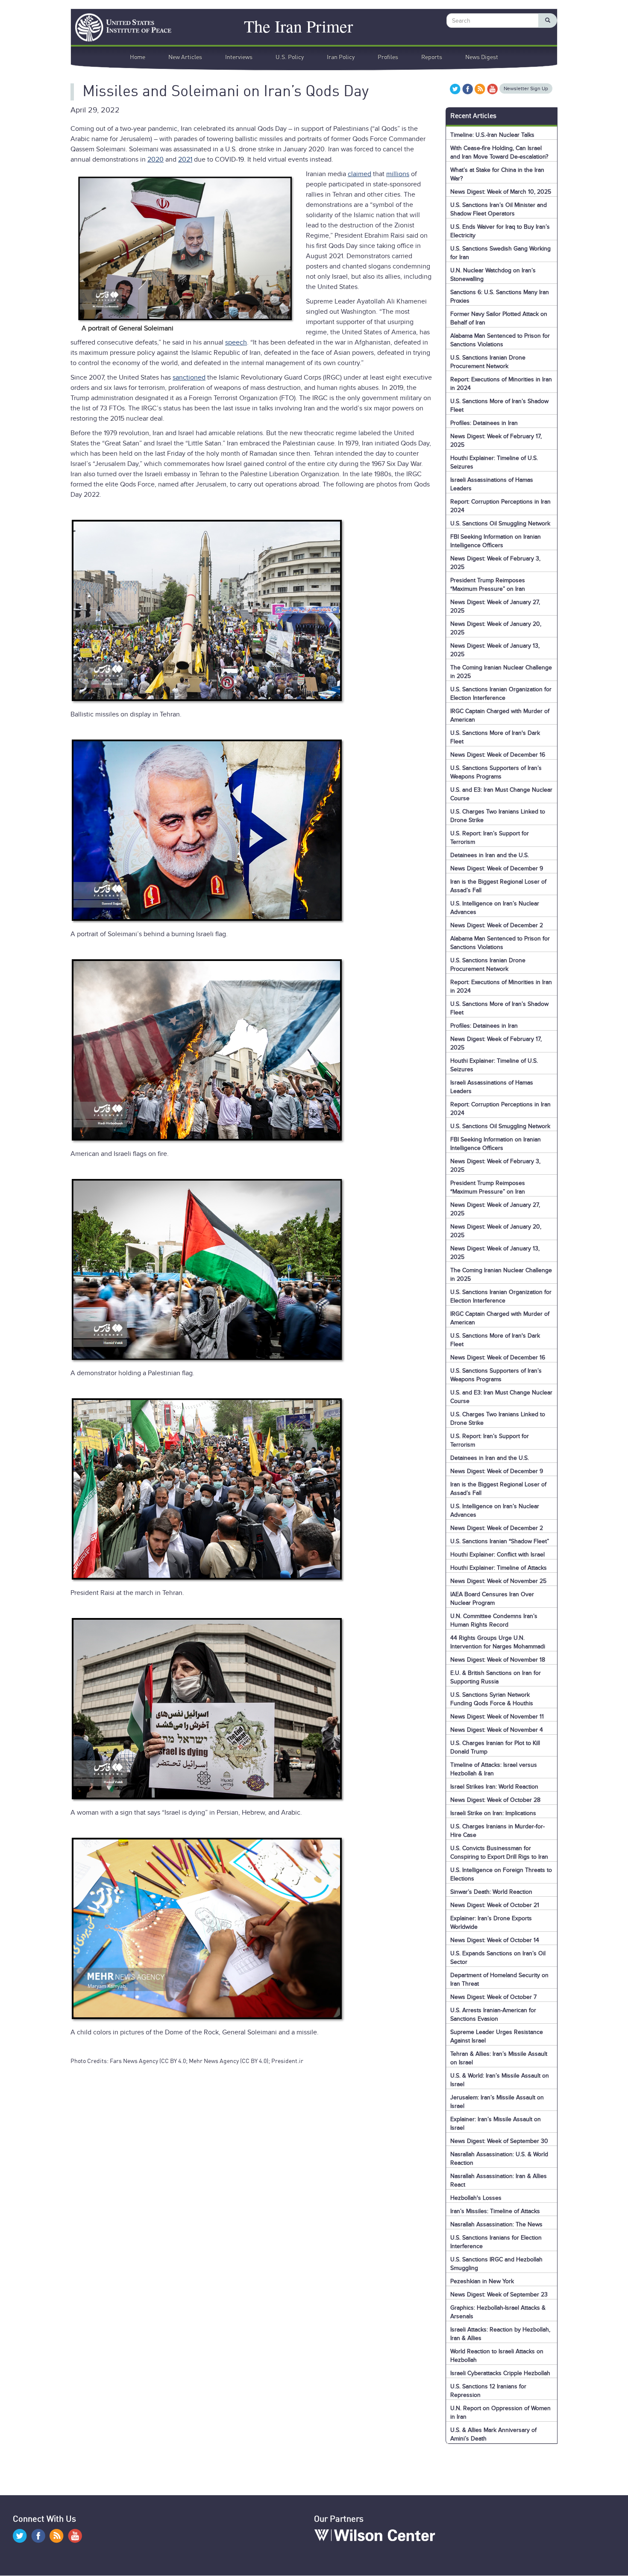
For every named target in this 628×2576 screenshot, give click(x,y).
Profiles (388, 57)
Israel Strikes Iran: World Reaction (494, 1787)
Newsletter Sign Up (526, 88)
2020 (156, 159)
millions (398, 174)
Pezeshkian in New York (482, 2281)
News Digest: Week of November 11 (497, 1717)
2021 (185, 159)
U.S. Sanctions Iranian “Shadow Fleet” (500, 1541)
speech (236, 342)
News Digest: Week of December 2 (497, 925)
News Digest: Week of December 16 (498, 755)
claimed (359, 174)
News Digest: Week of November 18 (498, 1660)
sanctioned (189, 377)
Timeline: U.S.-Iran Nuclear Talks (492, 135)
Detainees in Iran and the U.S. (490, 855)
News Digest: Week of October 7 (493, 1997)
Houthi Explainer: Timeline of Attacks (499, 1568)
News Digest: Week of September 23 (499, 2295)
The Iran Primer (298, 25)
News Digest (482, 57)
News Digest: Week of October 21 (495, 1905)
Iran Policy (341, 57)
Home (138, 57)
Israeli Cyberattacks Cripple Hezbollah (500, 2373)
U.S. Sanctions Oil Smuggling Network (500, 523)
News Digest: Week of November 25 (498, 1581)
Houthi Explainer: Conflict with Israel (497, 1555)
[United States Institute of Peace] (119, 27)
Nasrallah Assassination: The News (496, 2224)
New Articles (185, 57)
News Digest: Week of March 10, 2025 (501, 192)
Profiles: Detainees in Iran (484, 423)
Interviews (239, 57)
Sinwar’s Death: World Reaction (491, 1892)
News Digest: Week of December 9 (497, 868)
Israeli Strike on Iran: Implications (493, 1813)
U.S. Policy (290, 57)
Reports (432, 57)
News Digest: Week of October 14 (495, 1940)
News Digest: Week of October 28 (495, 1800)
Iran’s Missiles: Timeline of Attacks (495, 2211)
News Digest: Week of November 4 (497, 1730)
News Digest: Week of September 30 (499, 2141)
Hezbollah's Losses (476, 2198)
